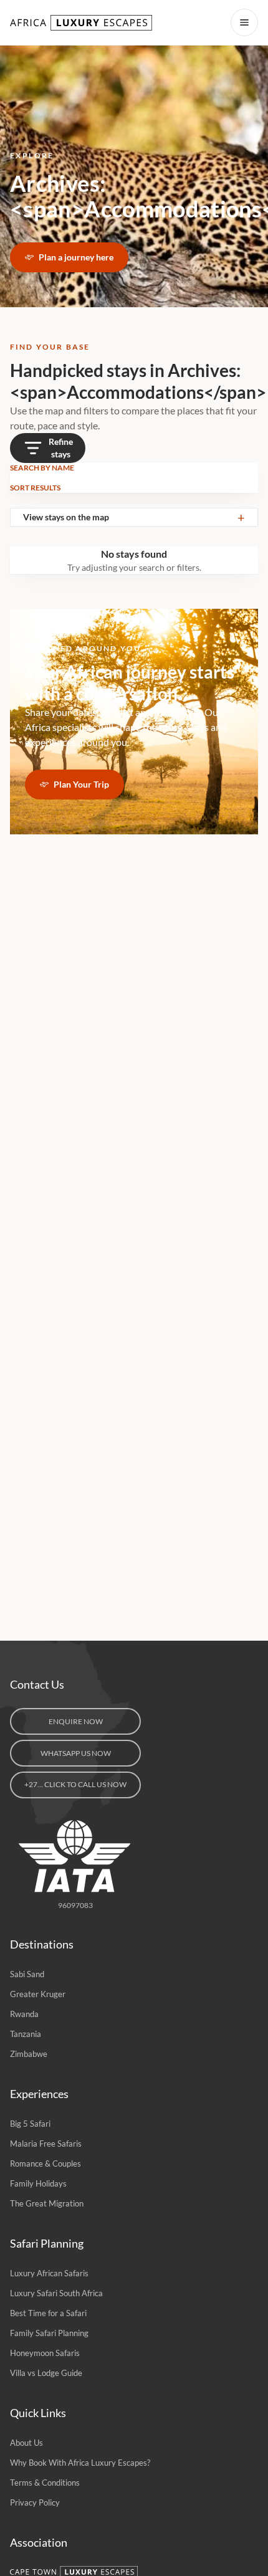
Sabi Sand (27, 1974)
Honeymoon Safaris (45, 2353)
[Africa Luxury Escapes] (82, 23)
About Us (26, 2443)
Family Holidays (38, 2183)
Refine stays (61, 448)
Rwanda (24, 2014)
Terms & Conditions (45, 2483)
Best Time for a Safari (48, 2313)
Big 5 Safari (30, 2124)
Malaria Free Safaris (46, 2144)
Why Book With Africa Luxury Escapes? (80, 2463)
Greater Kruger (38, 1994)
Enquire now (76, 1721)
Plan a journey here (76, 257)
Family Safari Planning (49, 2333)
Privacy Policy (35, 2502)
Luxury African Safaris (49, 2273)
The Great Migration (47, 2203)
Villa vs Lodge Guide (46, 2373)
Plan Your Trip (81, 784)
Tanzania (26, 2034)
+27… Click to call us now (75, 1784)
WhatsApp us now (76, 1753)
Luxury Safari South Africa (56, 2293)
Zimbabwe (29, 2054)
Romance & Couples (45, 2163)
